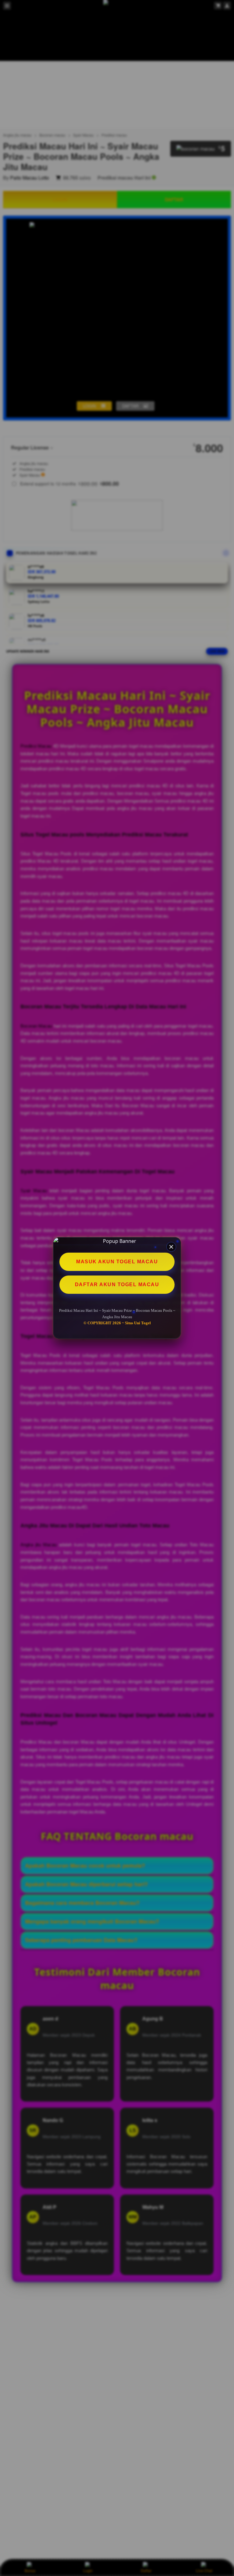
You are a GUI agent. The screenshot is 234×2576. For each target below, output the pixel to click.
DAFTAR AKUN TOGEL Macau (117, 1284)
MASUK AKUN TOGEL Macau (117, 1262)
